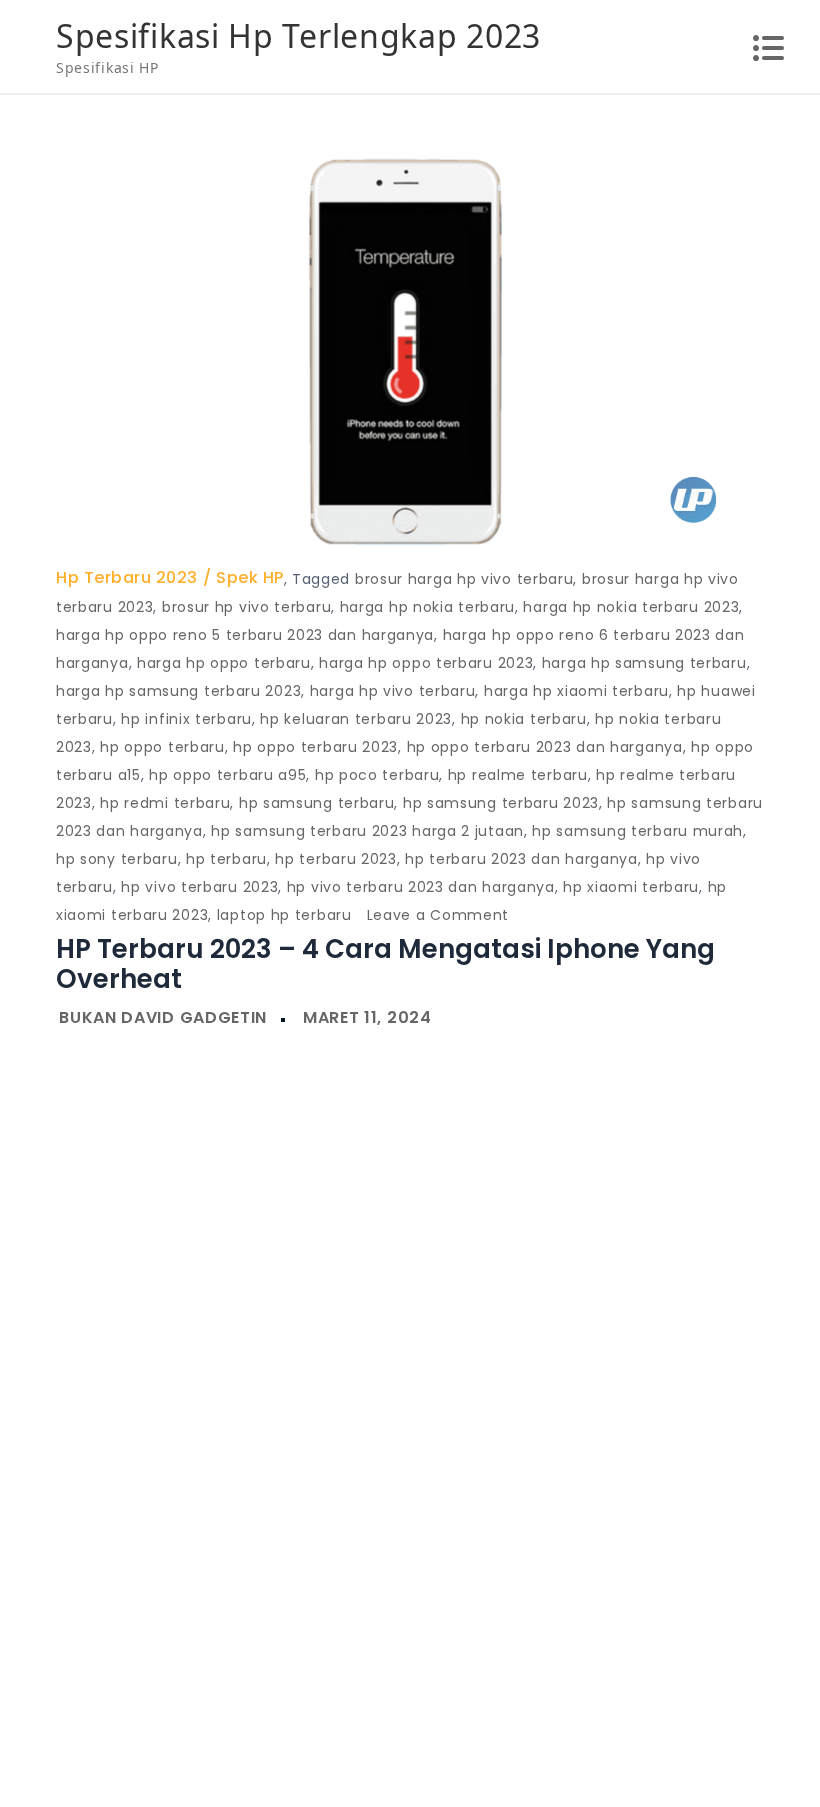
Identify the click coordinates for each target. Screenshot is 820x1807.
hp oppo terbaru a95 (227, 775)
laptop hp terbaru (284, 915)
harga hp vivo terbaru (393, 691)
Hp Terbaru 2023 (127, 577)
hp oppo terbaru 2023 (315, 747)
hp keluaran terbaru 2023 (356, 719)
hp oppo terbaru (162, 747)
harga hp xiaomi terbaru (576, 691)
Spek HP (250, 577)
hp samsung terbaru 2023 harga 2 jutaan (367, 831)
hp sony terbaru (117, 859)
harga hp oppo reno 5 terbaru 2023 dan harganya (245, 635)
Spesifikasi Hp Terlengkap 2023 (298, 35)
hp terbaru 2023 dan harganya (521, 859)
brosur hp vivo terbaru (246, 607)
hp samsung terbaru (317, 803)
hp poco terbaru (377, 775)
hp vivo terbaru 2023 (199, 887)
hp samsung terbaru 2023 (501, 803)
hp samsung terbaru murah (637, 831)
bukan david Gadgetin (163, 1017)
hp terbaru (226, 859)
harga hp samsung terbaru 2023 (178, 691)
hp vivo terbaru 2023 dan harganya (421, 887)
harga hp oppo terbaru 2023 (426, 663)
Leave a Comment (438, 915)
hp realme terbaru (518, 775)
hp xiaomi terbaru (631, 887)
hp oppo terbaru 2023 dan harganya (545, 747)
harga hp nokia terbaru (427, 607)
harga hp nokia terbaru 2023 (631, 607)
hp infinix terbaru (186, 719)
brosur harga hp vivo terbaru (464, 579)
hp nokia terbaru (524, 719)
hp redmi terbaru (165, 803)
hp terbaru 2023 (336, 859)
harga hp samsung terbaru (644, 663)
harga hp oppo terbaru (224, 663)
